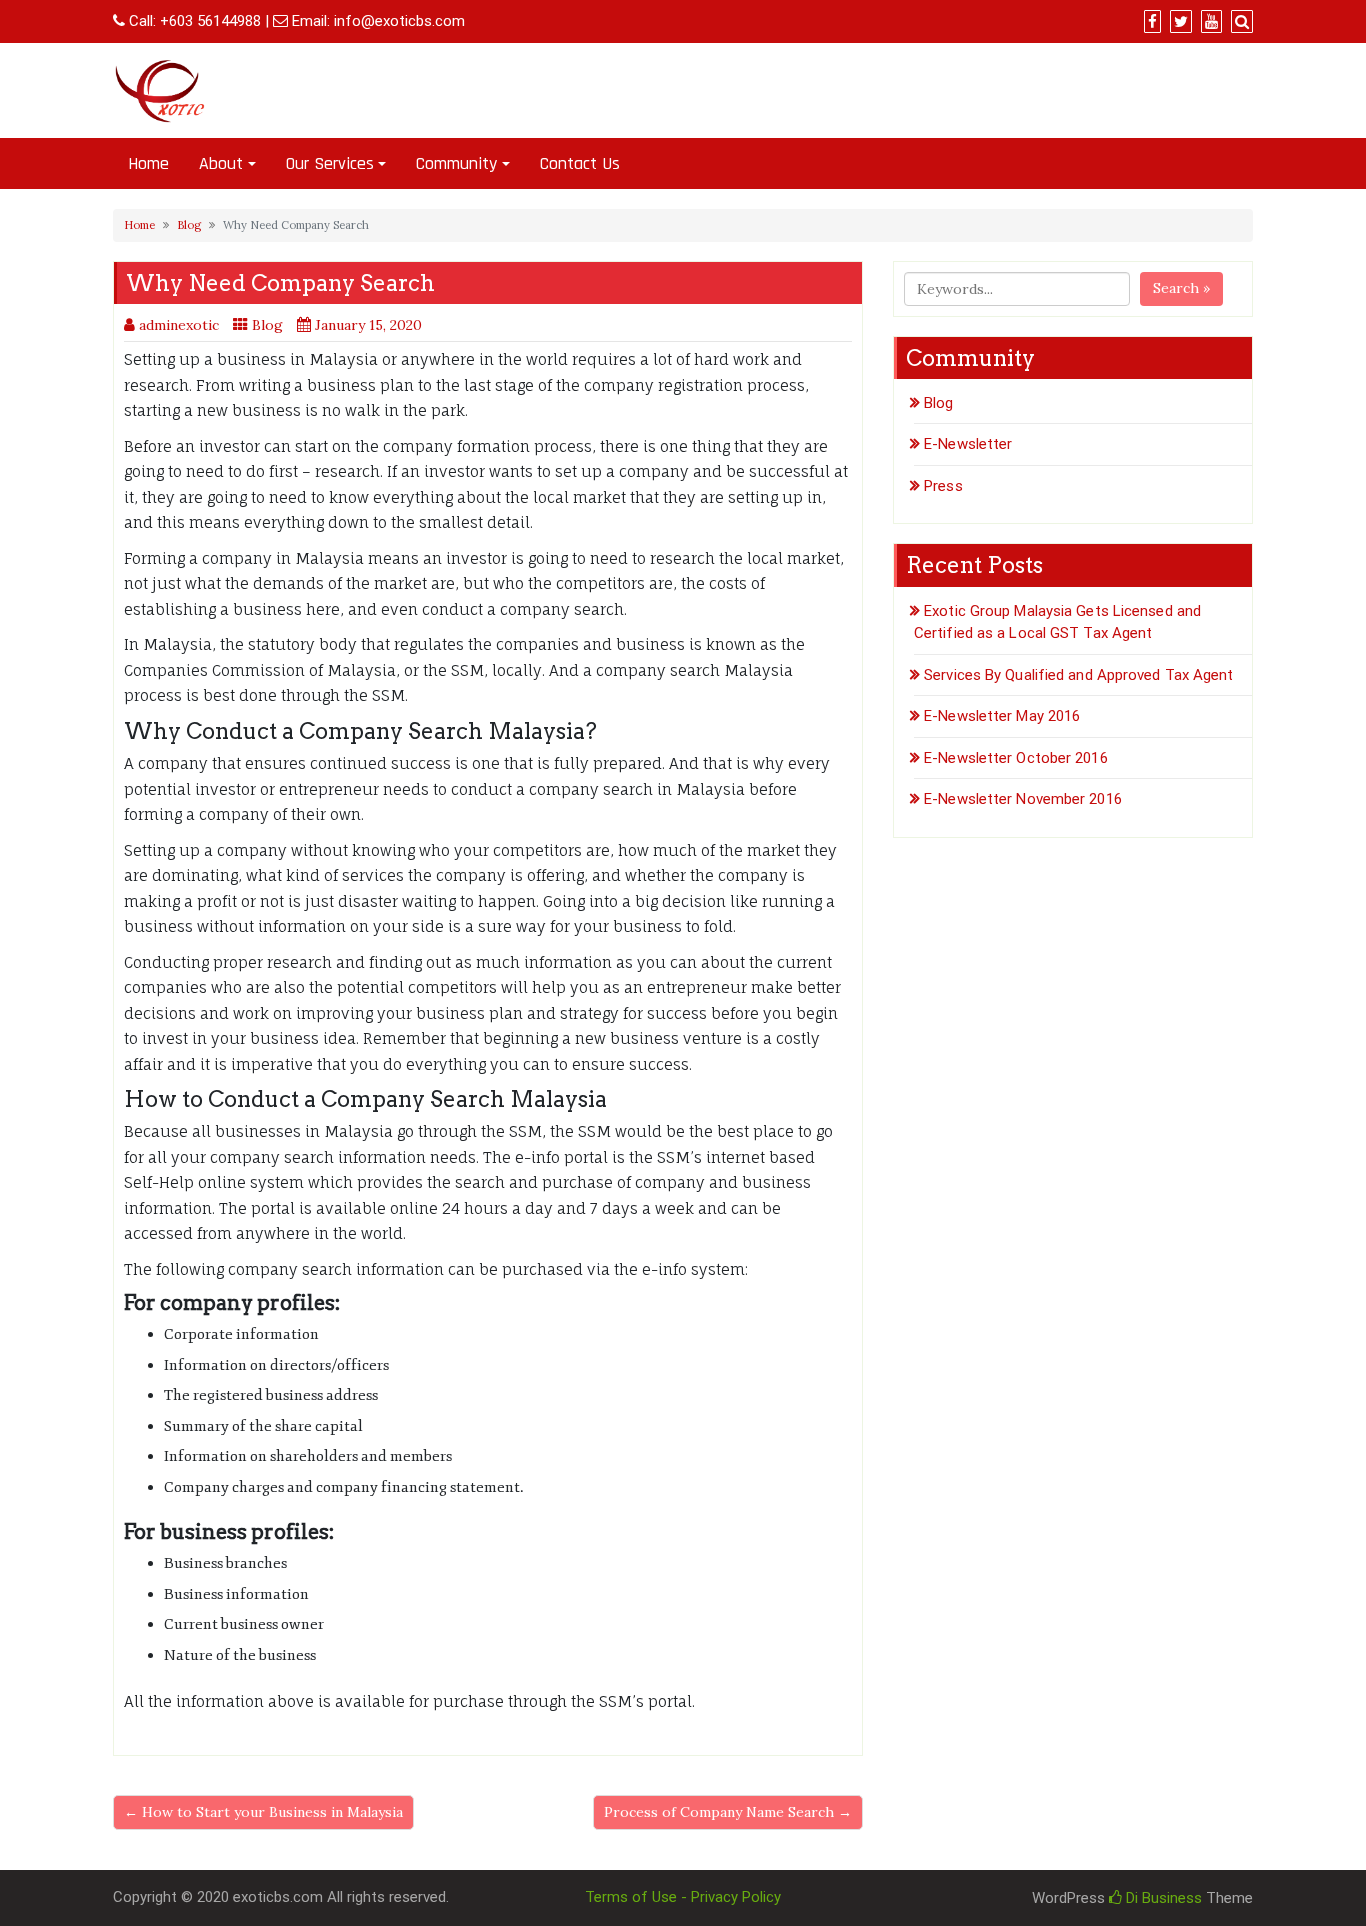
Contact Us (580, 163)
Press (943, 486)
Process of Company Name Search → (728, 1812)
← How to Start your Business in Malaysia (263, 1812)
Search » (1181, 288)
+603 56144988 (210, 21)
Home (148, 163)
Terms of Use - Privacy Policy (683, 1897)
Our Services (330, 163)
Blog (189, 225)
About (221, 163)
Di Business (1162, 1898)
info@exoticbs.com (399, 21)
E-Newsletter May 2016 (1002, 716)
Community (456, 163)
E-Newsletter (968, 444)
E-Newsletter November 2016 (1023, 799)
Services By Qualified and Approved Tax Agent (1078, 675)
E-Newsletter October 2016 (1016, 758)
